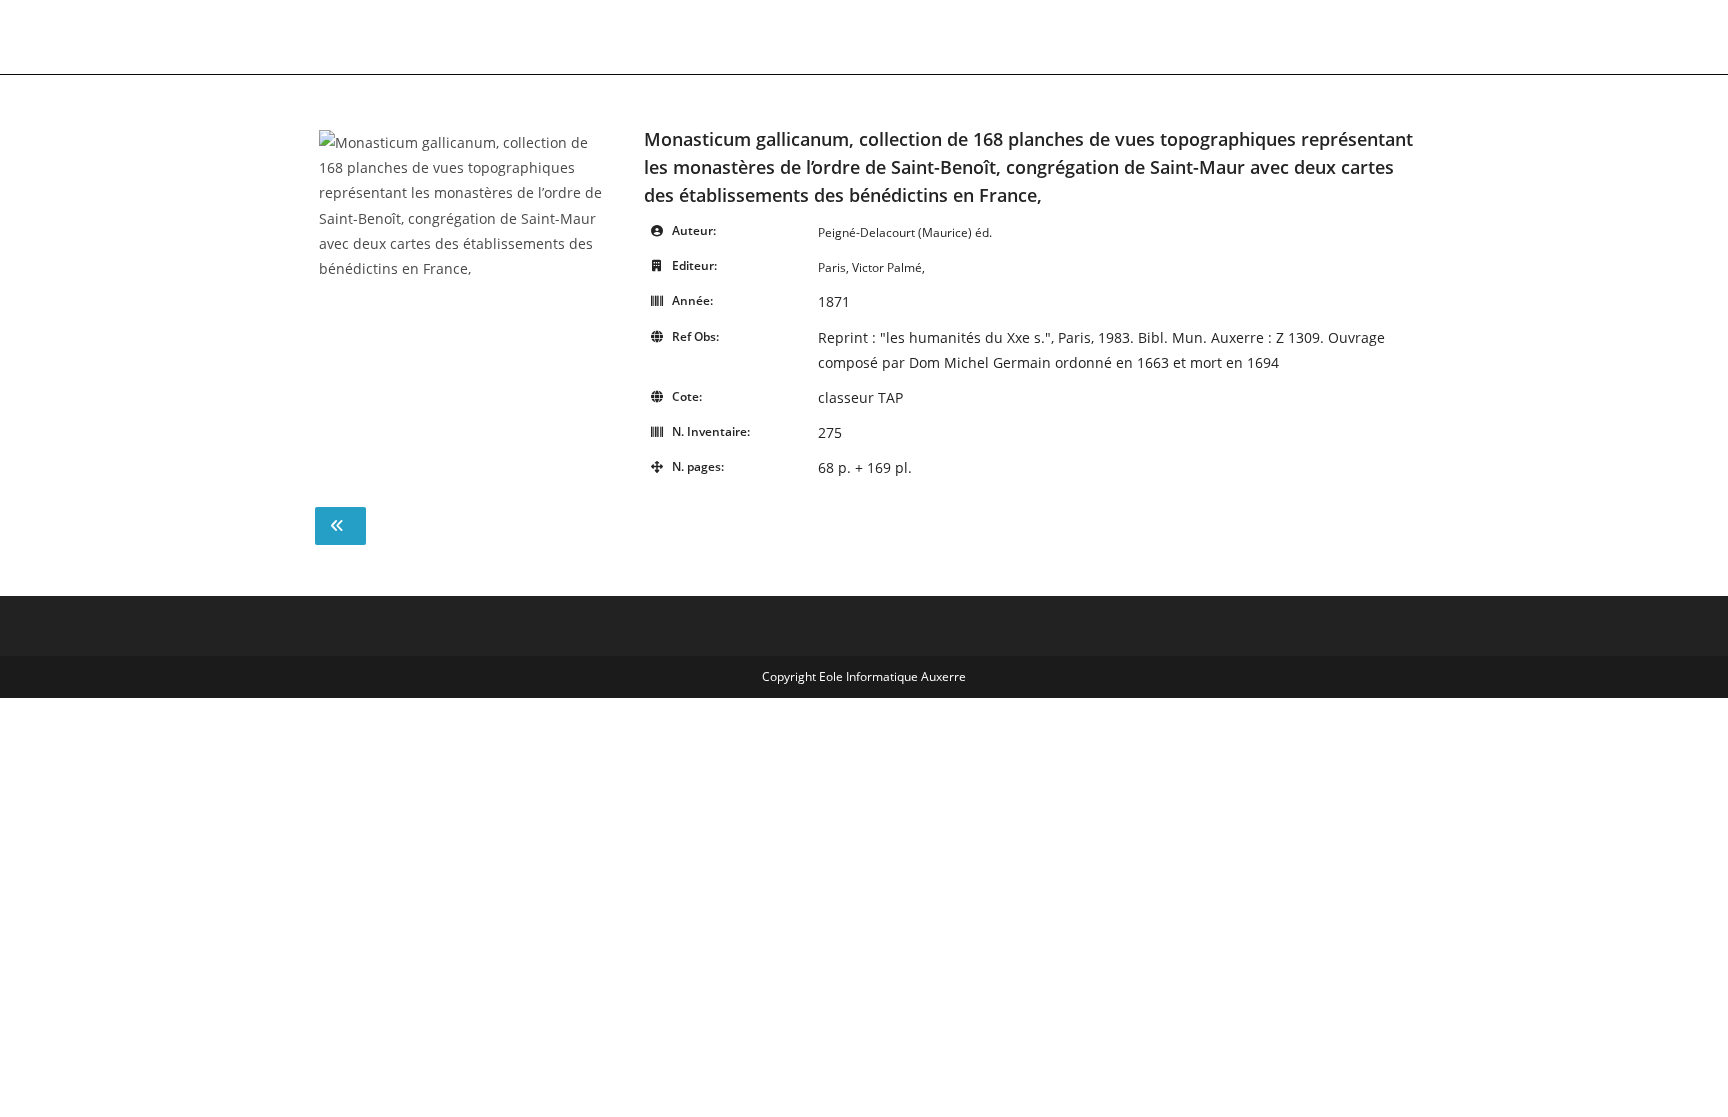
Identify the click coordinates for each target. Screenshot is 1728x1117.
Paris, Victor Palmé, (871, 267)
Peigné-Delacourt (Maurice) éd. (905, 232)
